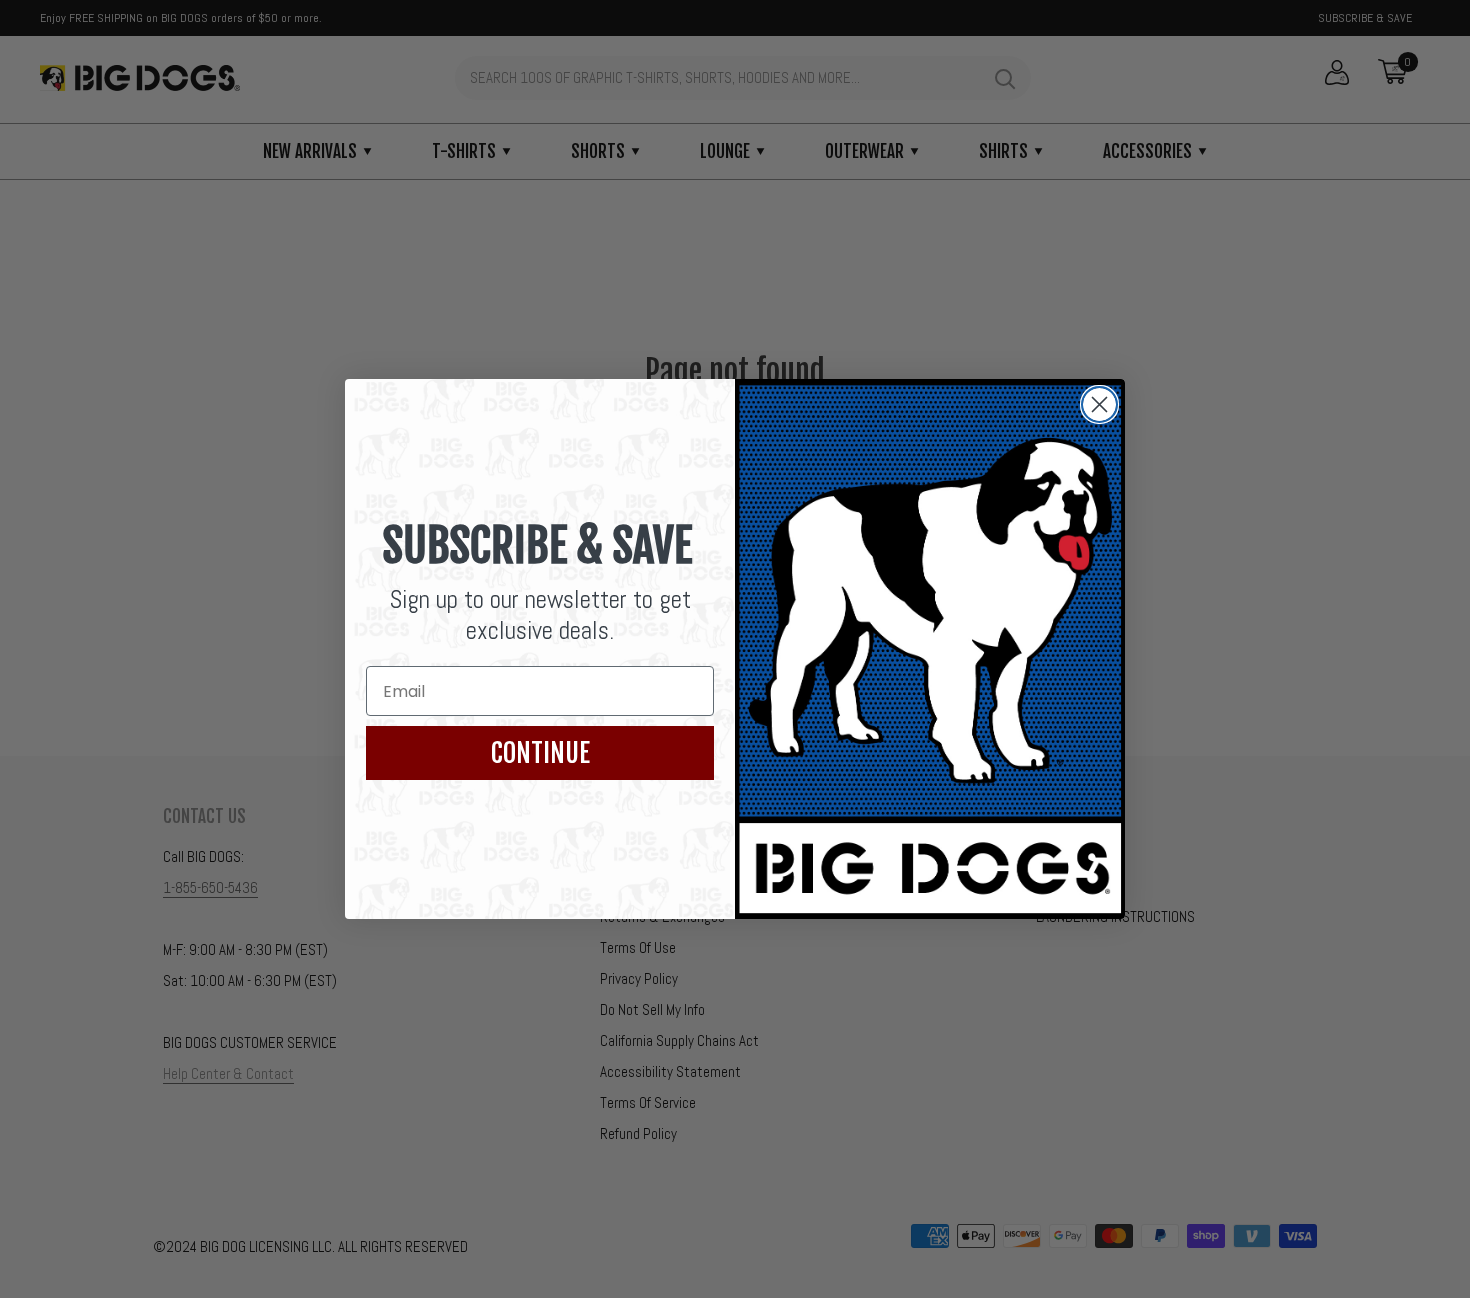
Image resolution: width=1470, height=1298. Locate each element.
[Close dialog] (1099, 404)
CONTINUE (540, 753)
